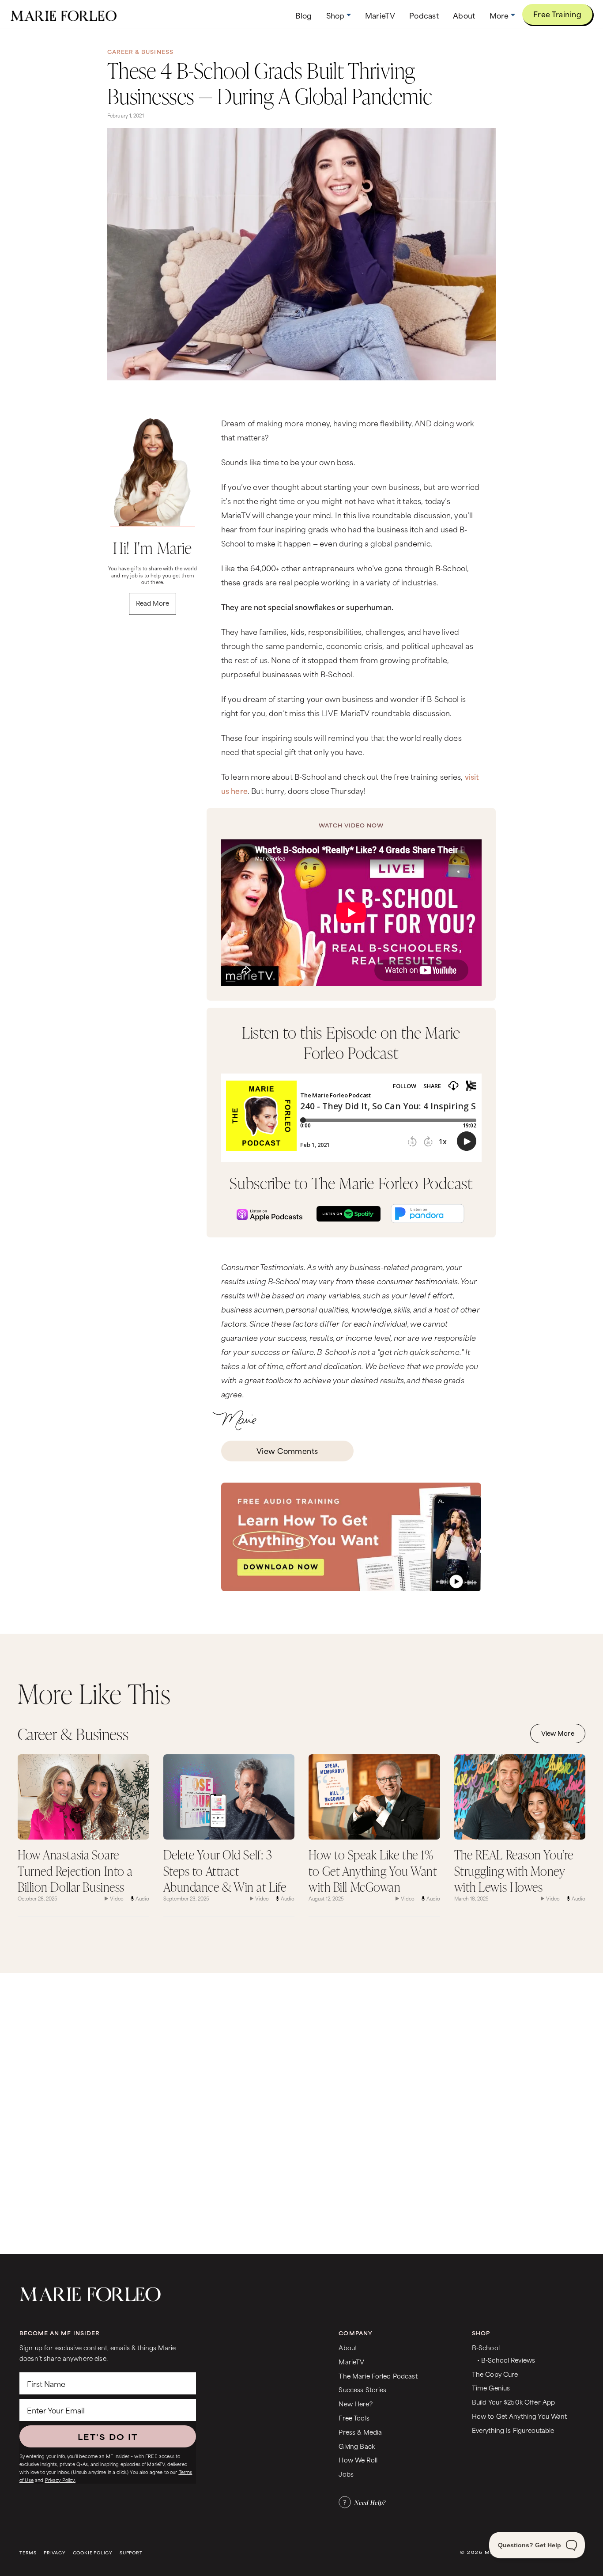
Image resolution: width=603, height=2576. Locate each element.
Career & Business (140, 52)
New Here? (355, 2403)
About (348, 2347)
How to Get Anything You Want (520, 2416)
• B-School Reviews (506, 2360)
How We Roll (358, 2460)
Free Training (557, 14)
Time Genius (491, 2388)
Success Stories (362, 2389)
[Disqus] (301, 2112)
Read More (153, 603)
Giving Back (357, 2446)
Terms (28, 2553)
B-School (486, 2347)
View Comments (287, 1450)
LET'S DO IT (108, 2436)
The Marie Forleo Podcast (378, 2376)
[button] (339, 15)
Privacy (55, 2553)
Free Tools (354, 2418)
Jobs (346, 2474)
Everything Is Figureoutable (513, 2430)
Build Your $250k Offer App (514, 2402)
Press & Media (360, 2432)
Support (131, 2553)
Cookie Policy (93, 2553)
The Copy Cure (495, 2374)
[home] (64, 15)
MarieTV (351, 2362)
